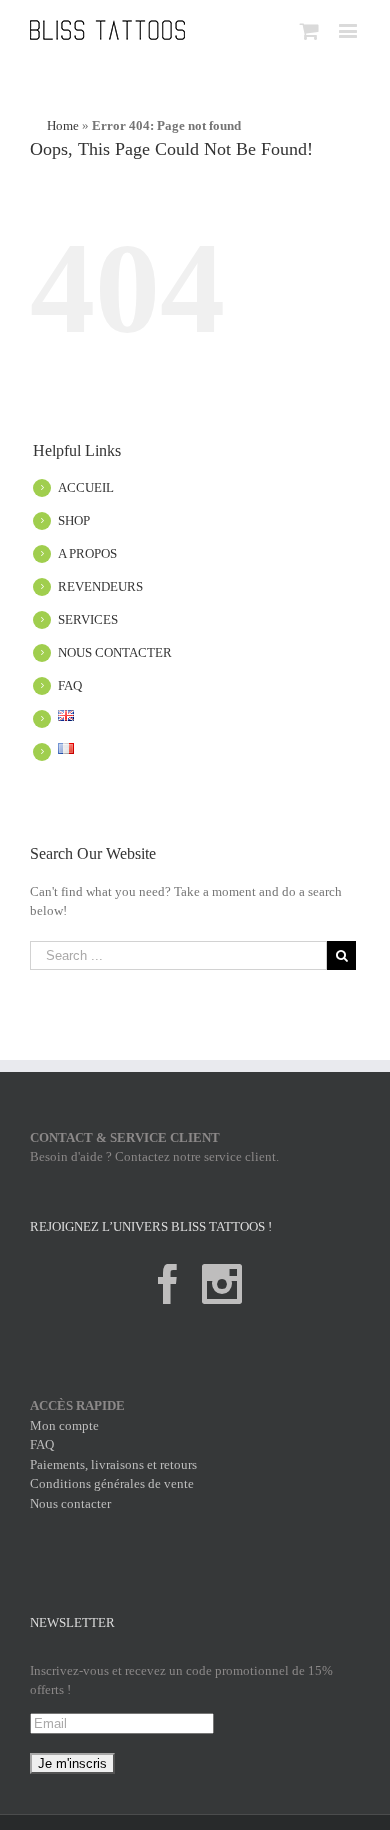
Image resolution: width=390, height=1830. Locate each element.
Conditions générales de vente (112, 1483)
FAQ (70, 685)
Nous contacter (70, 1503)
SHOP (74, 520)
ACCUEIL (86, 487)
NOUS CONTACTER (115, 652)
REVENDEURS (100, 586)
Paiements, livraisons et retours (113, 1464)
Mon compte (64, 1425)
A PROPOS (87, 553)
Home (63, 125)
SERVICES (88, 619)
